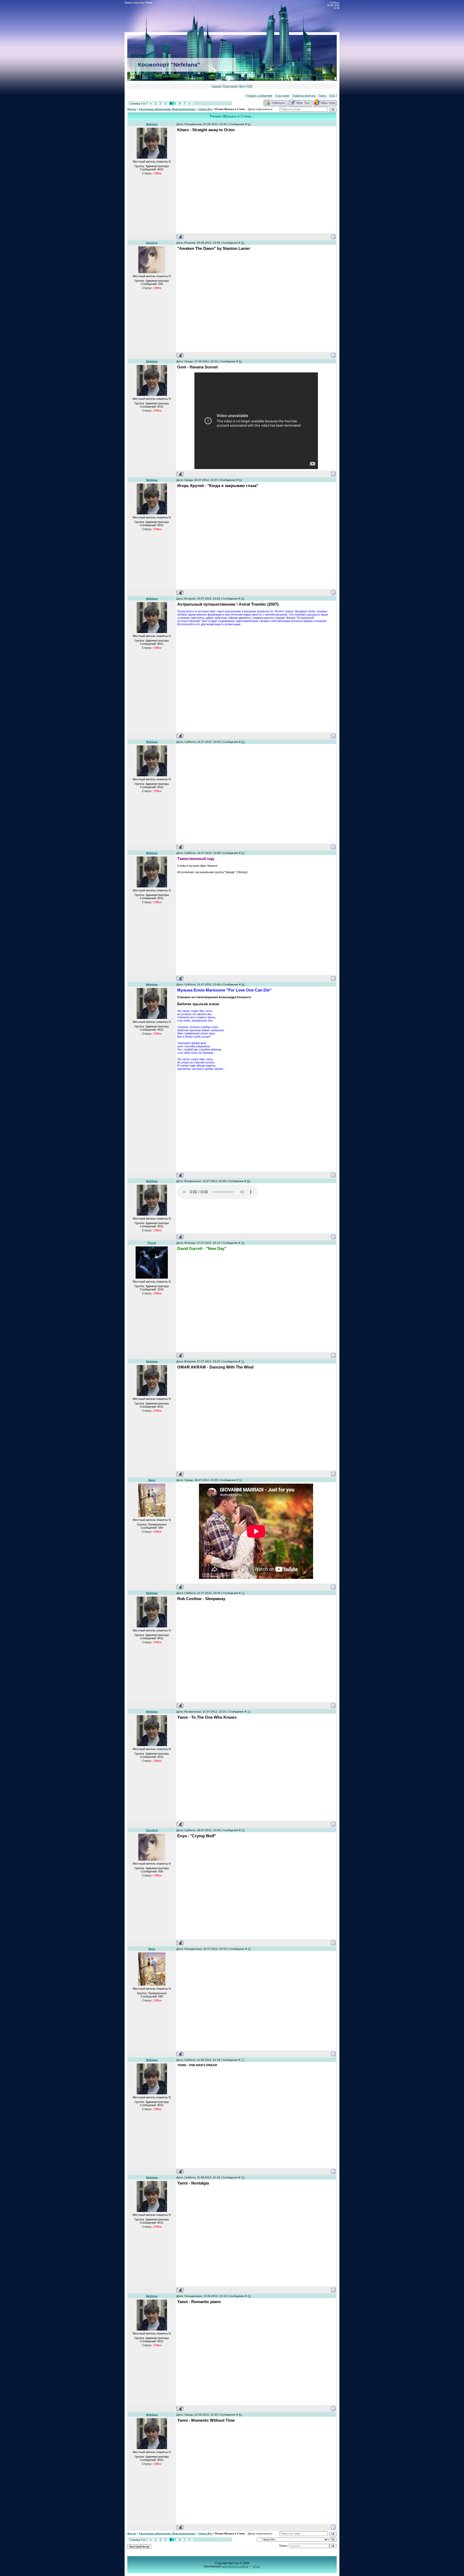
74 (249, 1712)
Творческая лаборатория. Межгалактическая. (167, 109)
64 (240, 480)
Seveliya (152, 243)
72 (240, 1480)
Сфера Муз (205, 109)
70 (243, 1243)
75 (243, 1830)
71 (243, 1361)
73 (243, 1593)
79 (249, 2296)
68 (243, 984)
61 (249, 124)
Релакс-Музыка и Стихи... (231, 109)
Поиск (322, 96)
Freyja (152, 1243)
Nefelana (152, 124)
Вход (242, 86)
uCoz (256, 2566)
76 (249, 1949)
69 (249, 1181)
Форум (132, 109)
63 (240, 361)
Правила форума (304, 96)
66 (243, 742)
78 (243, 2177)
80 (240, 2415)
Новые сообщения (260, 96)
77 (243, 2060)
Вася (152, 1480)
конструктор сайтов (235, 2566)
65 (243, 599)
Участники (282, 96)
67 (243, 853)
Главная (216, 86)
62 (243, 243)
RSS (250, 86)
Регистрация (230, 86)
